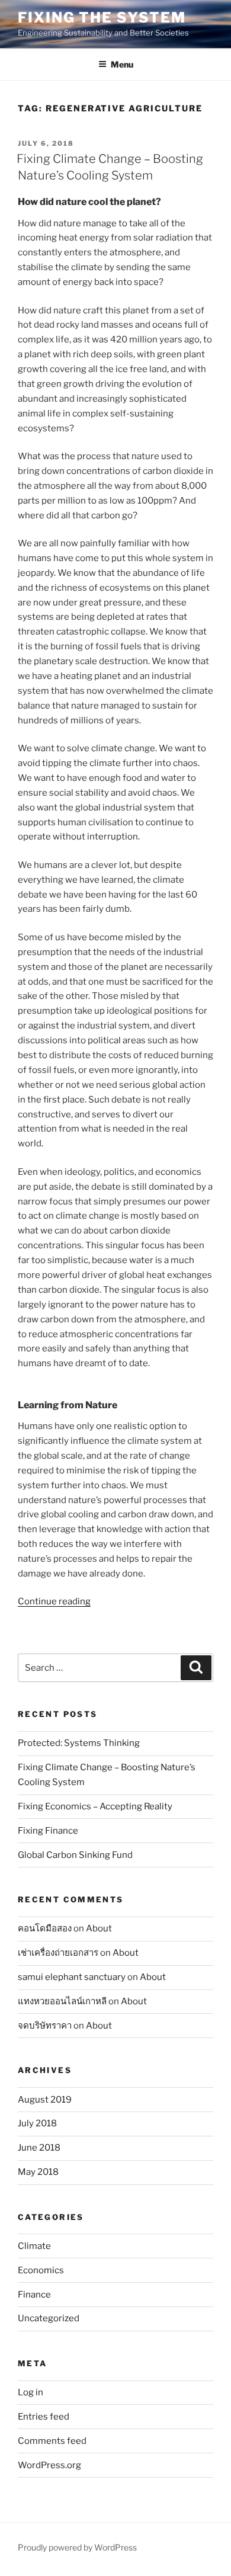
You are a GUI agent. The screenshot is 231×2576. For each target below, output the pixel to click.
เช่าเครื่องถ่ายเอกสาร (58, 1953)
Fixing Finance (48, 1831)
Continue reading (54, 1601)
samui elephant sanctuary (72, 1977)
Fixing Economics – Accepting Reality (95, 1806)
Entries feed (44, 2417)
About (99, 1928)
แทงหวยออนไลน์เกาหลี (62, 2001)
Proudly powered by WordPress (77, 2547)
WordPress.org (49, 2465)
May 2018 (38, 2172)
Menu (122, 64)
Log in (31, 2392)
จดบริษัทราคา (45, 2026)
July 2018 (37, 2123)
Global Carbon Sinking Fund (75, 1855)
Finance (34, 2295)
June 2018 (39, 2148)
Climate (34, 2246)
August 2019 (45, 2100)
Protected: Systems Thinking (79, 1743)
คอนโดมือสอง (45, 1928)
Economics (41, 2270)
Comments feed (52, 2441)
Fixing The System (102, 17)
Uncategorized (49, 2318)
